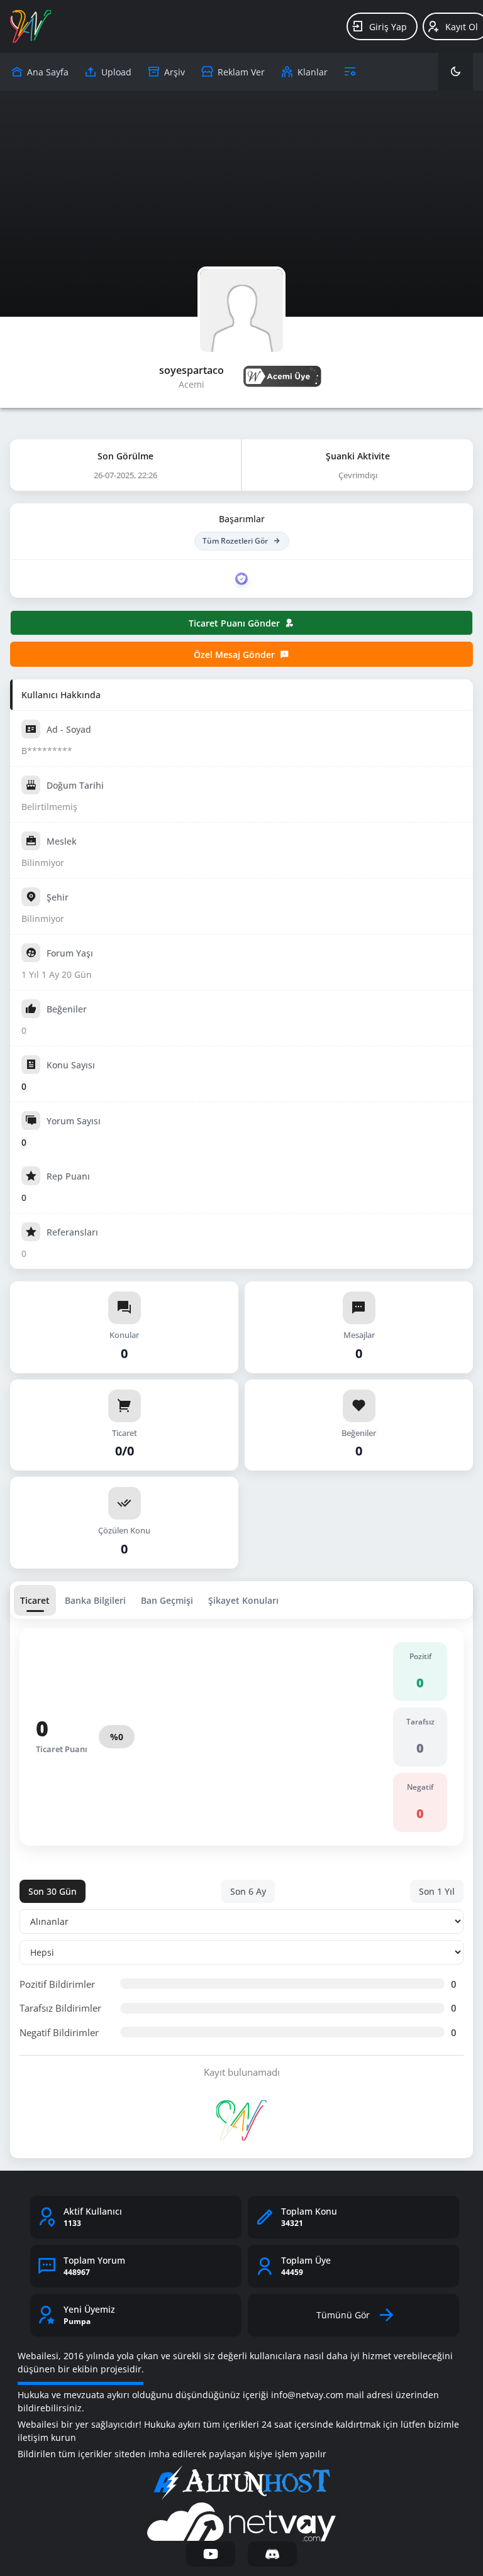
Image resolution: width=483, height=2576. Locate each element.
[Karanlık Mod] (456, 72)
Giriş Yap (388, 27)
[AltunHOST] (241, 2483)
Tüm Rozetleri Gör (235, 541)
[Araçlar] (350, 72)
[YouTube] (211, 2554)
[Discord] (272, 2554)
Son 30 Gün (53, 1891)
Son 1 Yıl (437, 1891)
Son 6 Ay (248, 1891)
